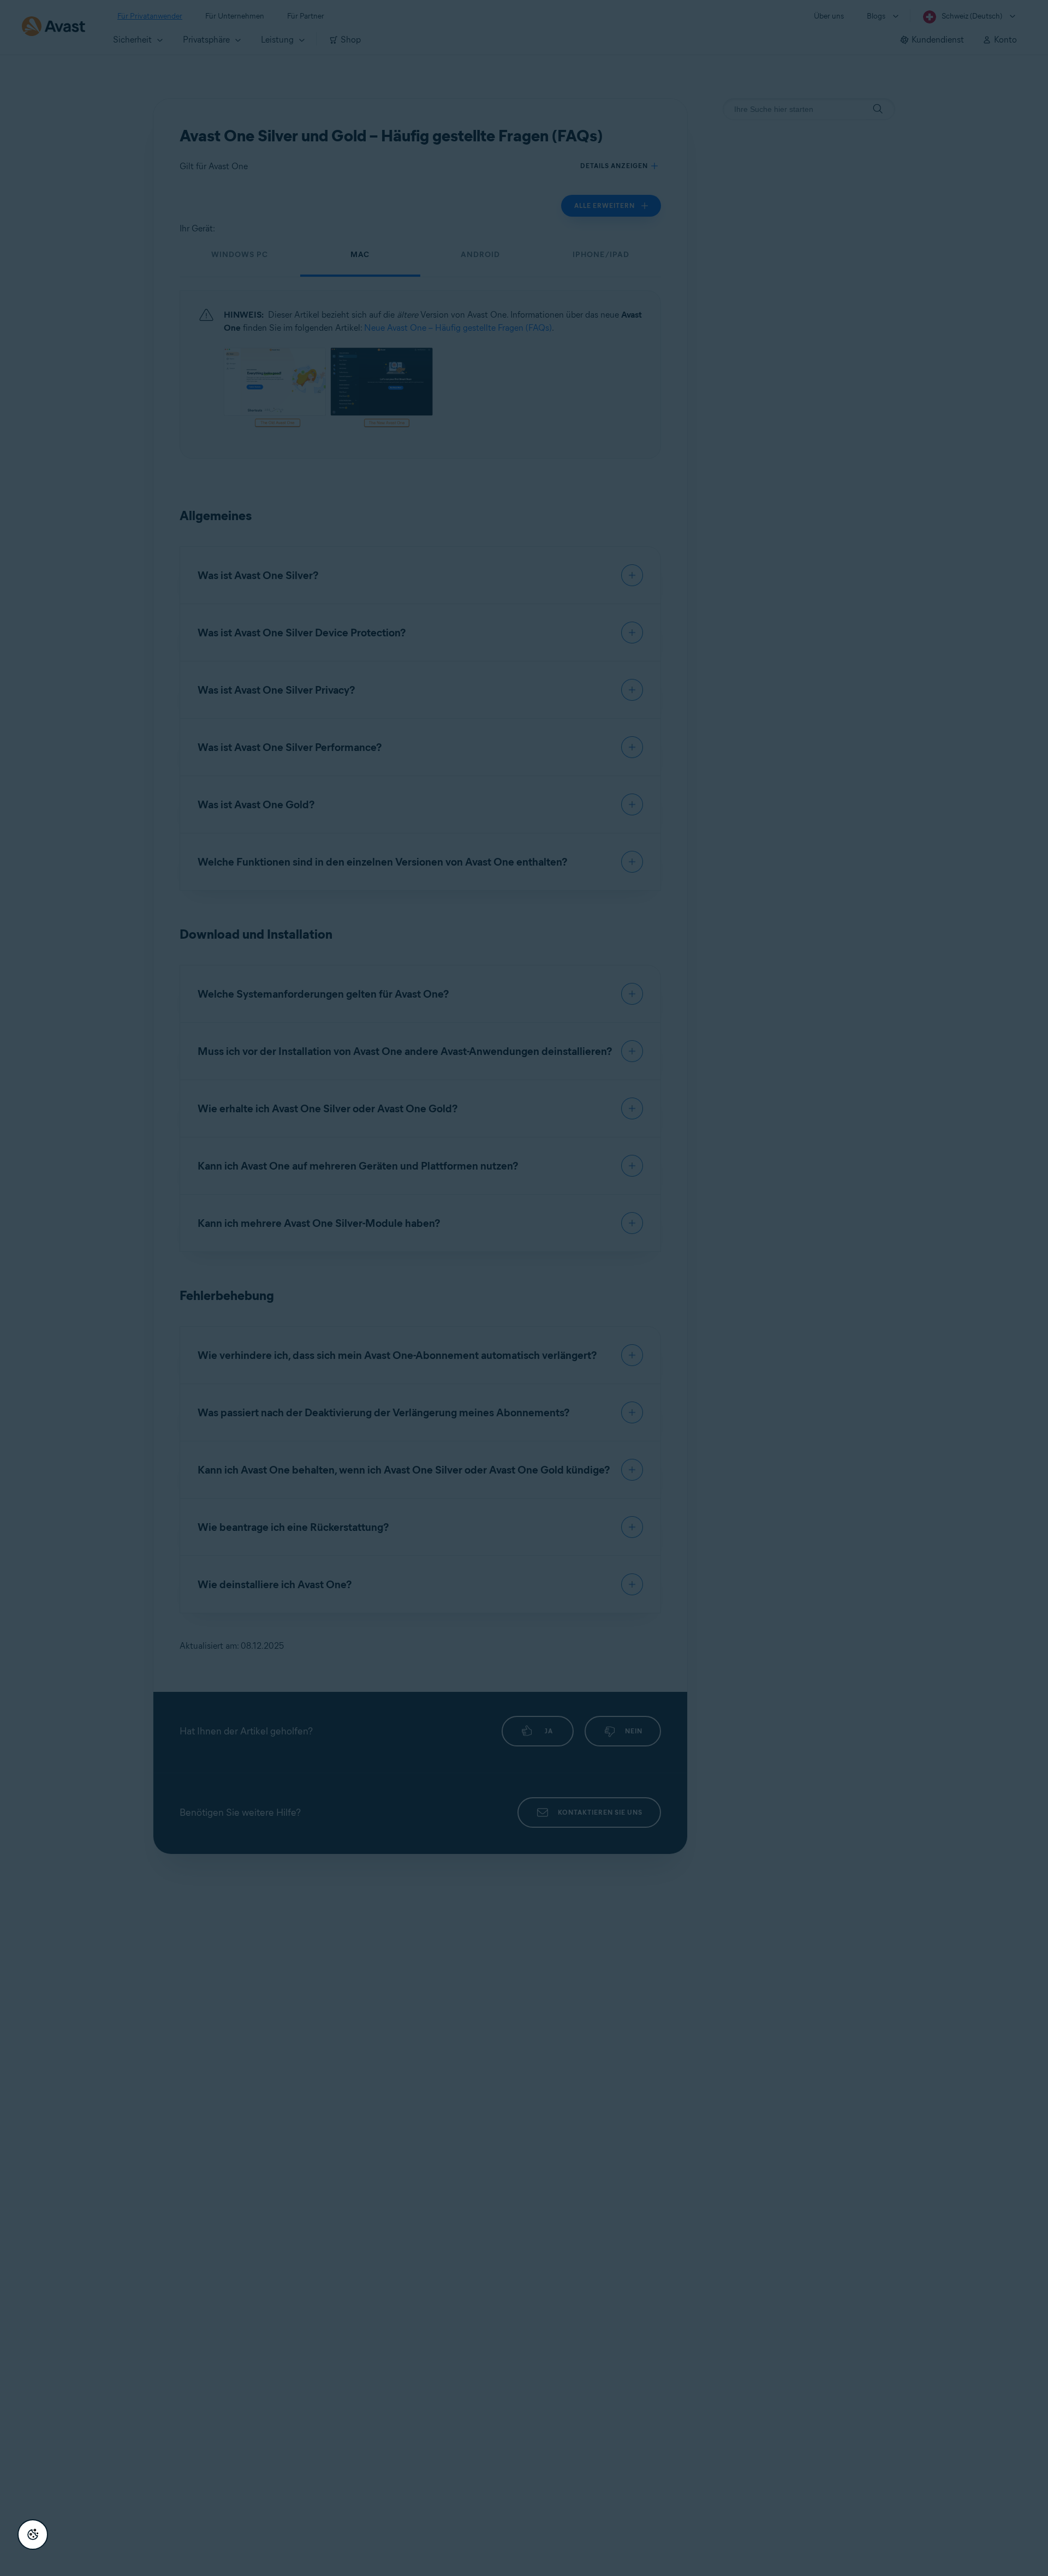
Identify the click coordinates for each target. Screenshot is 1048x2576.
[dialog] (524, 1288)
